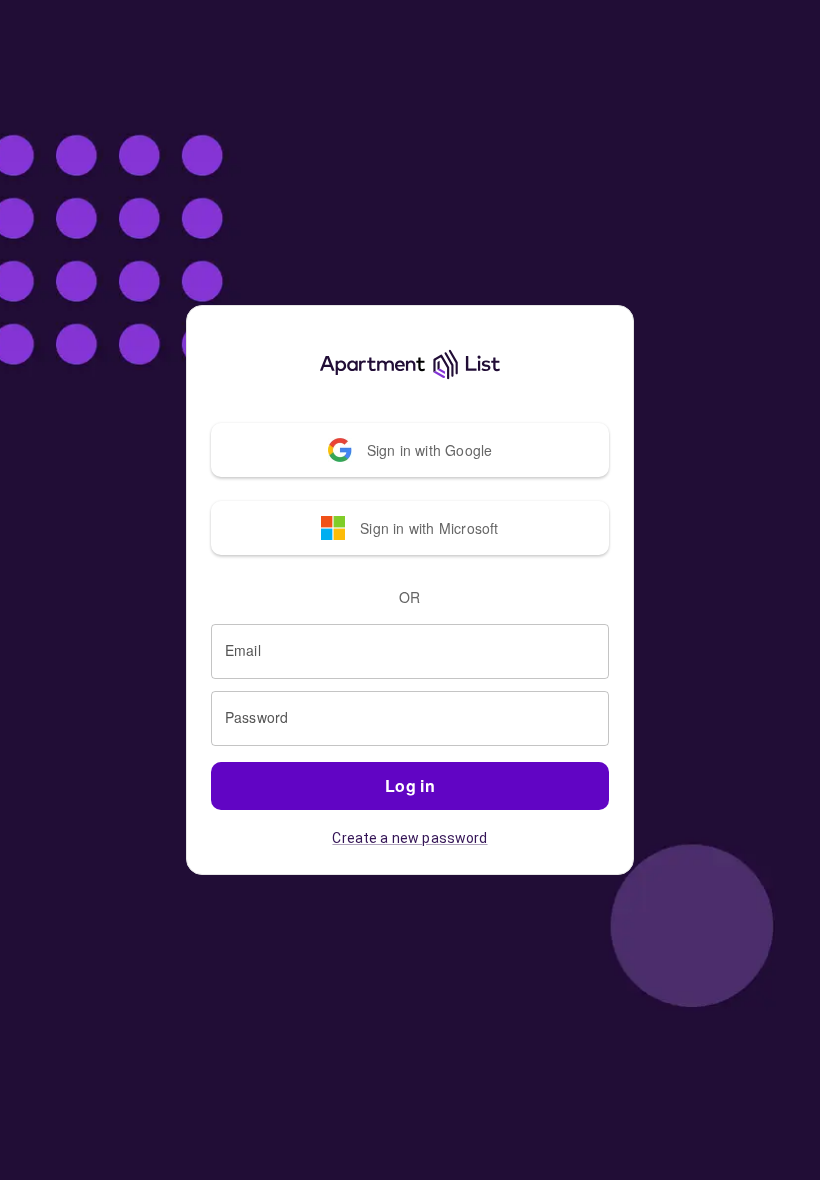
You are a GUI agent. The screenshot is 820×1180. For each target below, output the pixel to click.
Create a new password (409, 838)
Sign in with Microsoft (429, 528)
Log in (410, 785)
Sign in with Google (430, 450)
